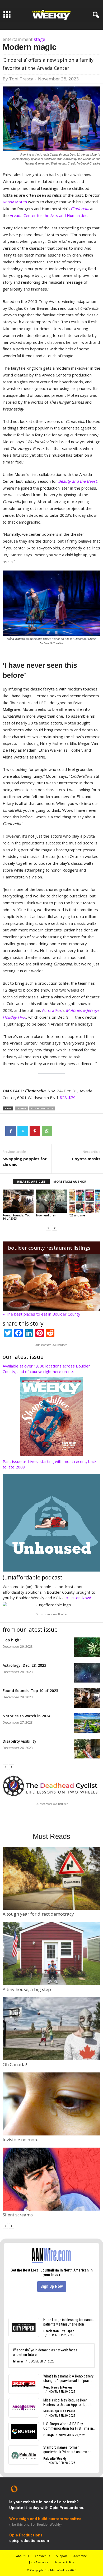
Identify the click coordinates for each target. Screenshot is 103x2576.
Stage (39, 39)
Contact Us (42, 2556)
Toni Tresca (21, 79)
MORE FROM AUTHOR (70, 1181)
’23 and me (77, 1215)
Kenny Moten (15, 202)
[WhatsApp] (47, 1131)
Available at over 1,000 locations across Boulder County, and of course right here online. (46, 1369)
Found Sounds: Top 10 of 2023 (17, 1217)
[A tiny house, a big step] (51, 1953)
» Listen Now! (79, 1598)
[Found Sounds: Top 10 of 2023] (18, 1201)
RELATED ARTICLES (31, 1181)
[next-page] (55, 1227)
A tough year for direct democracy (38, 1914)
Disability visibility (20, 1741)
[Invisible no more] (51, 2104)
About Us (22, 2556)
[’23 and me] (85, 1201)
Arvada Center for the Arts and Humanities (49, 215)
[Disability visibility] (87, 1749)
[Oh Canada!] (51, 2029)
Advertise (80, 2556)
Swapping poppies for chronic (25, 1161)
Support (62, 2556)
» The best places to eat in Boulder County (41, 1314)
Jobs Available (39, 2562)
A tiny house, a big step (27, 1989)
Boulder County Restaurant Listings (49, 1248)
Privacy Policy (64, 2562)
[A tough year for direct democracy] (51, 1878)
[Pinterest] (35, 1131)
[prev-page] (48, 1227)
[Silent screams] (51, 2179)
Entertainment (18, 39)
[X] (23, 1131)
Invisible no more (21, 2140)
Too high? (12, 1640)
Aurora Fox (52, 1010)
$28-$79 (68, 1098)
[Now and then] (52, 1201)
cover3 (21, 1108)
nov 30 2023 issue (42, 1108)
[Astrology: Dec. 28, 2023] (87, 1673)
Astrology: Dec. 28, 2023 (24, 1665)
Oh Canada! (15, 2064)
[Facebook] (11, 1131)
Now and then (46, 1215)
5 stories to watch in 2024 (26, 1716)
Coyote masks (86, 1159)
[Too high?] (87, 1647)
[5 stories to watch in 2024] (87, 1723)
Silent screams (18, 2215)
